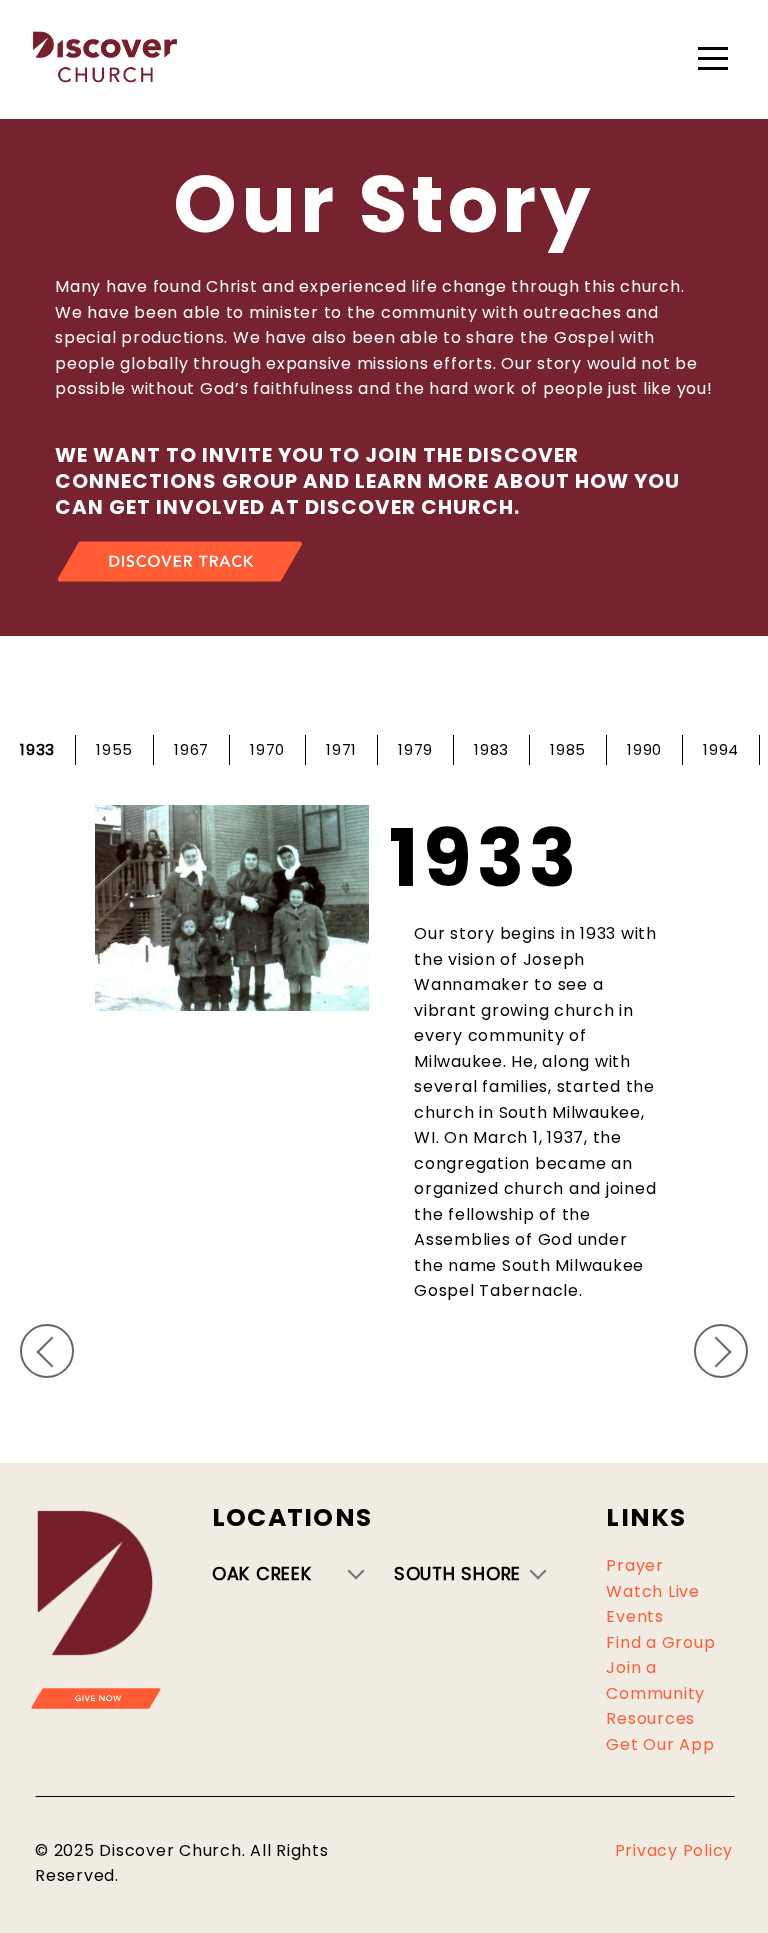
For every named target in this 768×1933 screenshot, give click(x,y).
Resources (650, 1718)
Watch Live (653, 1591)
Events (635, 1616)
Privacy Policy (674, 1850)
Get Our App (660, 1744)
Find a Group (660, 1642)
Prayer (635, 1565)
